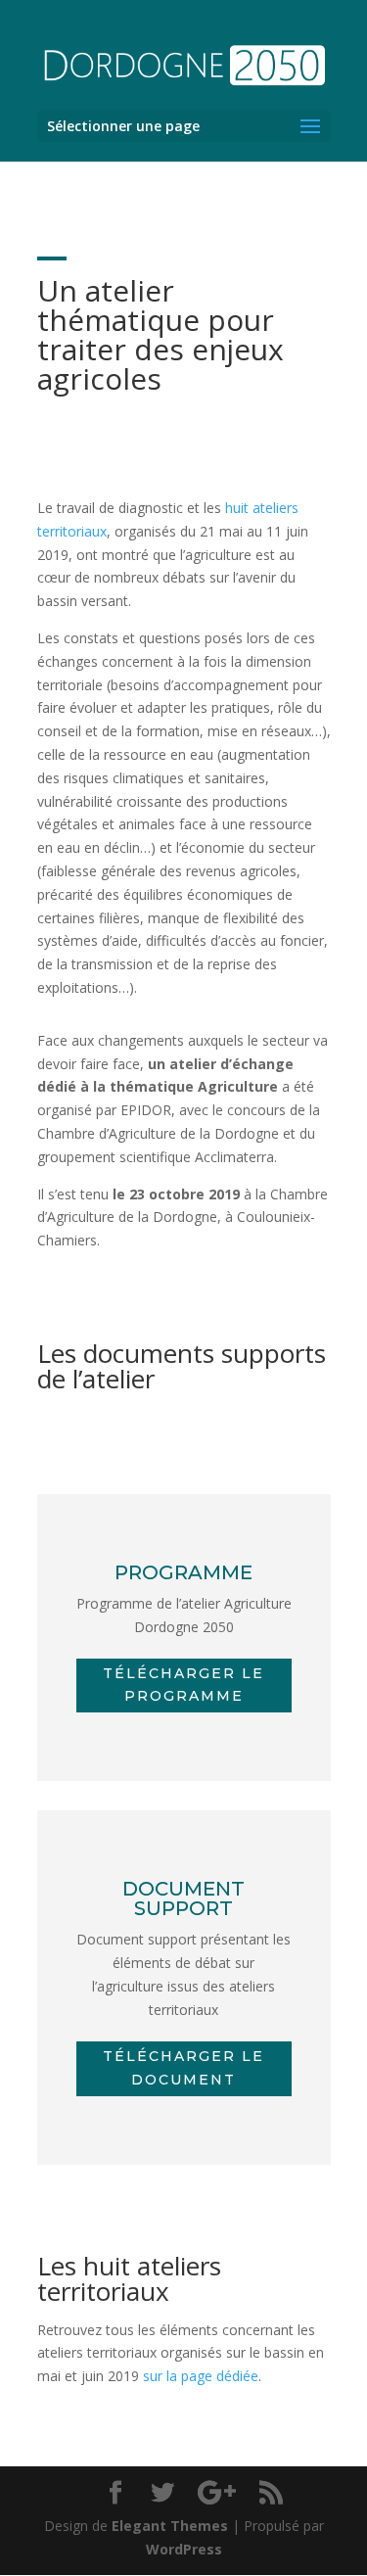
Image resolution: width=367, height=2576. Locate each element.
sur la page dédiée (201, 2376)
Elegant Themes (170, 2526)
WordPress (184, 2549)
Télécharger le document (183, 2068)
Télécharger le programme (183, 1685)
